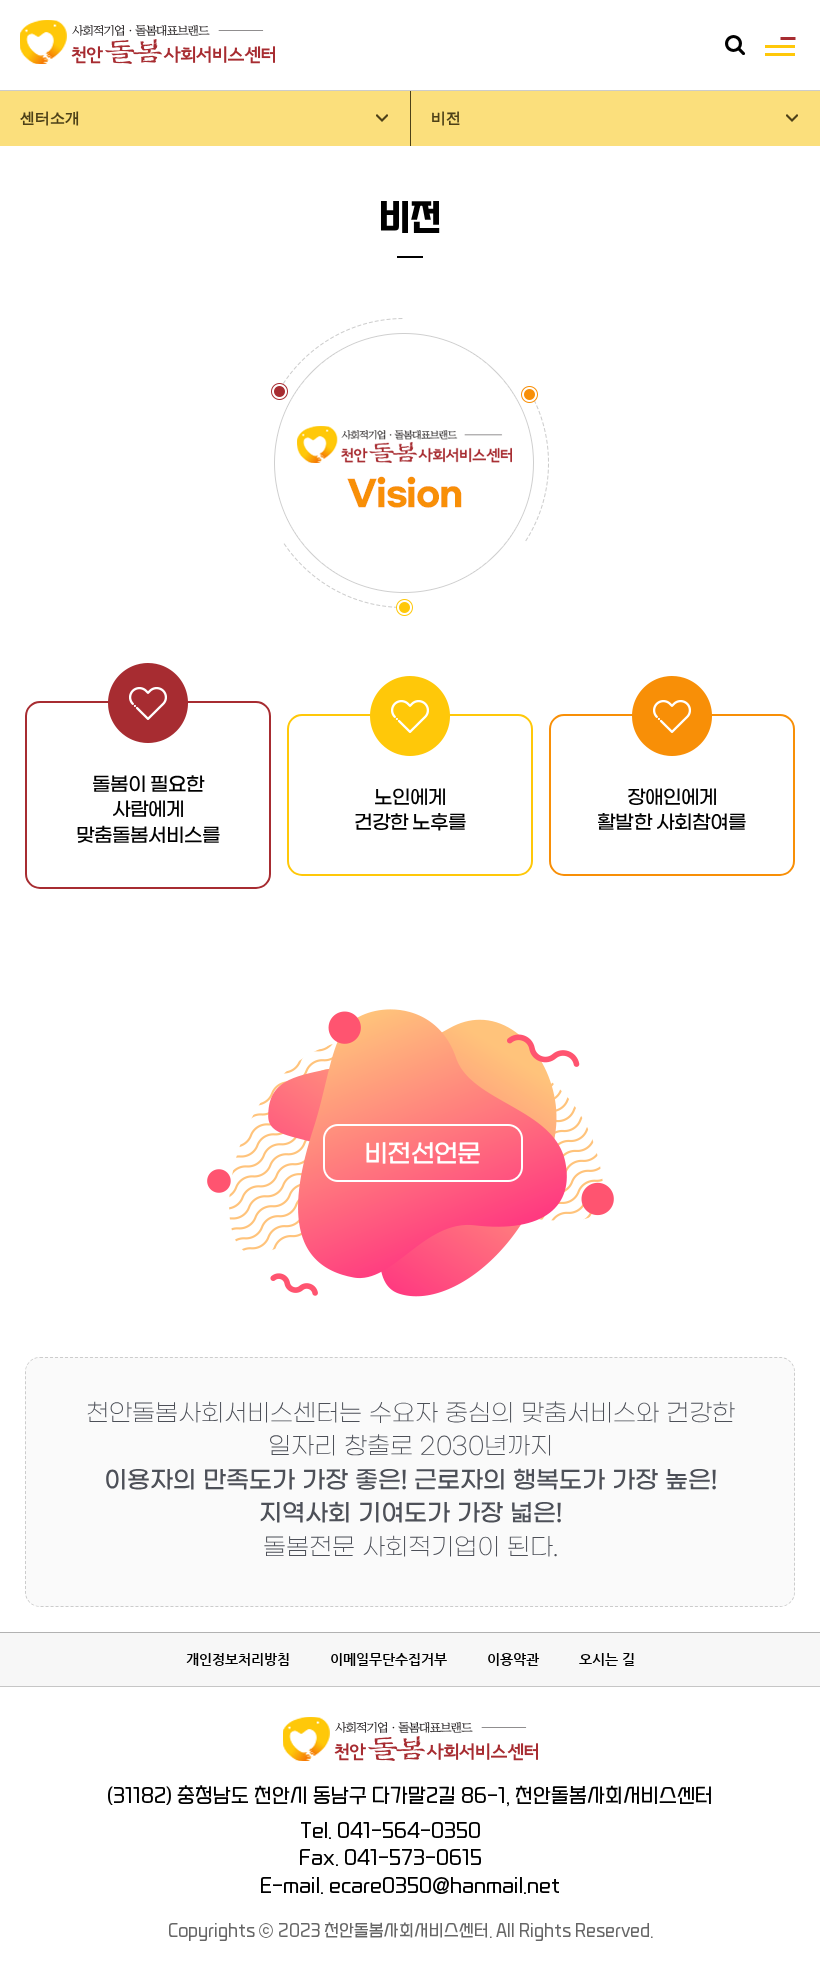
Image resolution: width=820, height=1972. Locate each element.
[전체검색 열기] (735, 45)
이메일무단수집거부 (388, 1659)
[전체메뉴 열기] (780, 45)
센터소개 (50, 118)
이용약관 (513, 1659)
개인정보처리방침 (238, 1659)
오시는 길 (607, 1659)
